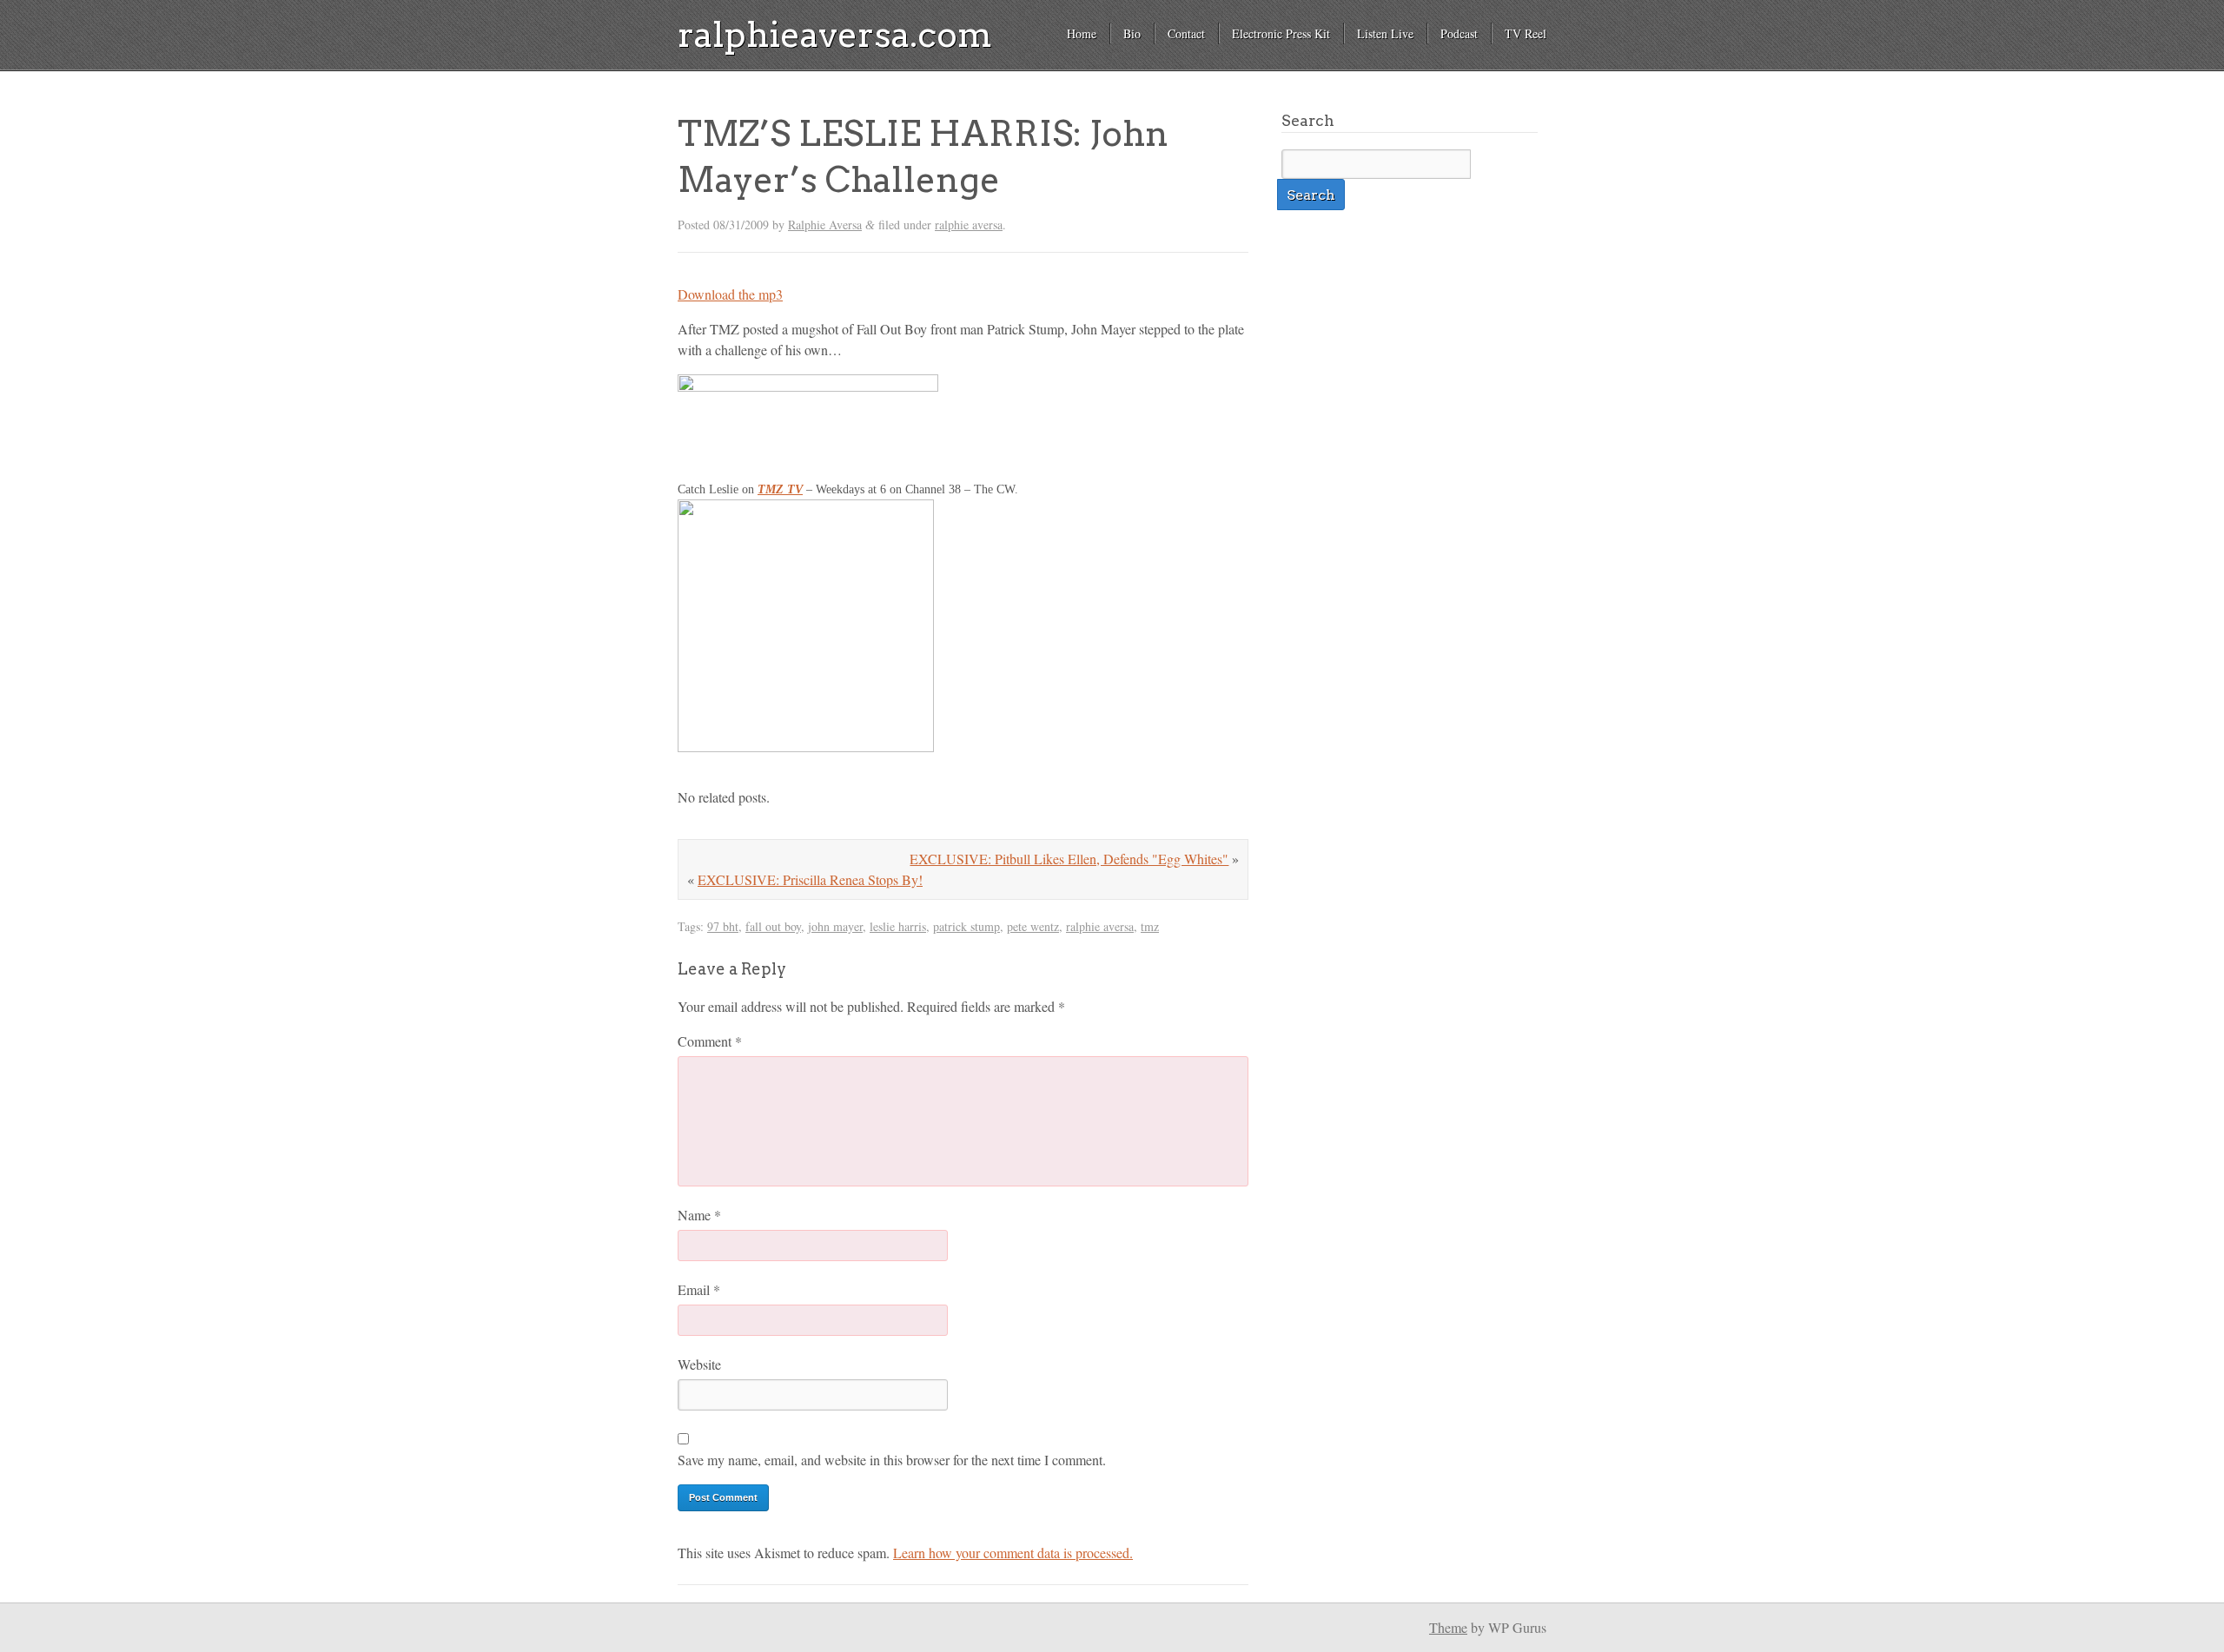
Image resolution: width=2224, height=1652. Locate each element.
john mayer (835, 926)
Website (699, 1364)
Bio (1132, 33)
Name (699, 1215)
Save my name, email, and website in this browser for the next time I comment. (892, 1460)
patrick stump (966, 926)
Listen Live (1385, 33)
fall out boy (773, 926)
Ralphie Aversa (825, 225)
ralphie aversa (969, 225)
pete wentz (1033, 926)
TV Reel (1526, 33)
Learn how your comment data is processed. (1013, 1553)
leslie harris (898, 926)
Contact (1186, 33)
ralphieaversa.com (835, 35)
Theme (1448, 1627)
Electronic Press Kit (1281, 33)
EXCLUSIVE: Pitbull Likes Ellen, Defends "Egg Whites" (1069, 859)
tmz (1150, 926)
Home (1082, 33)
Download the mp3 (730, 294)
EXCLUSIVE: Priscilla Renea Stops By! (810, 879)
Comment (710, 1041)
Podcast (1459, 33)
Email (699, 1289)
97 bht (723, 926)
